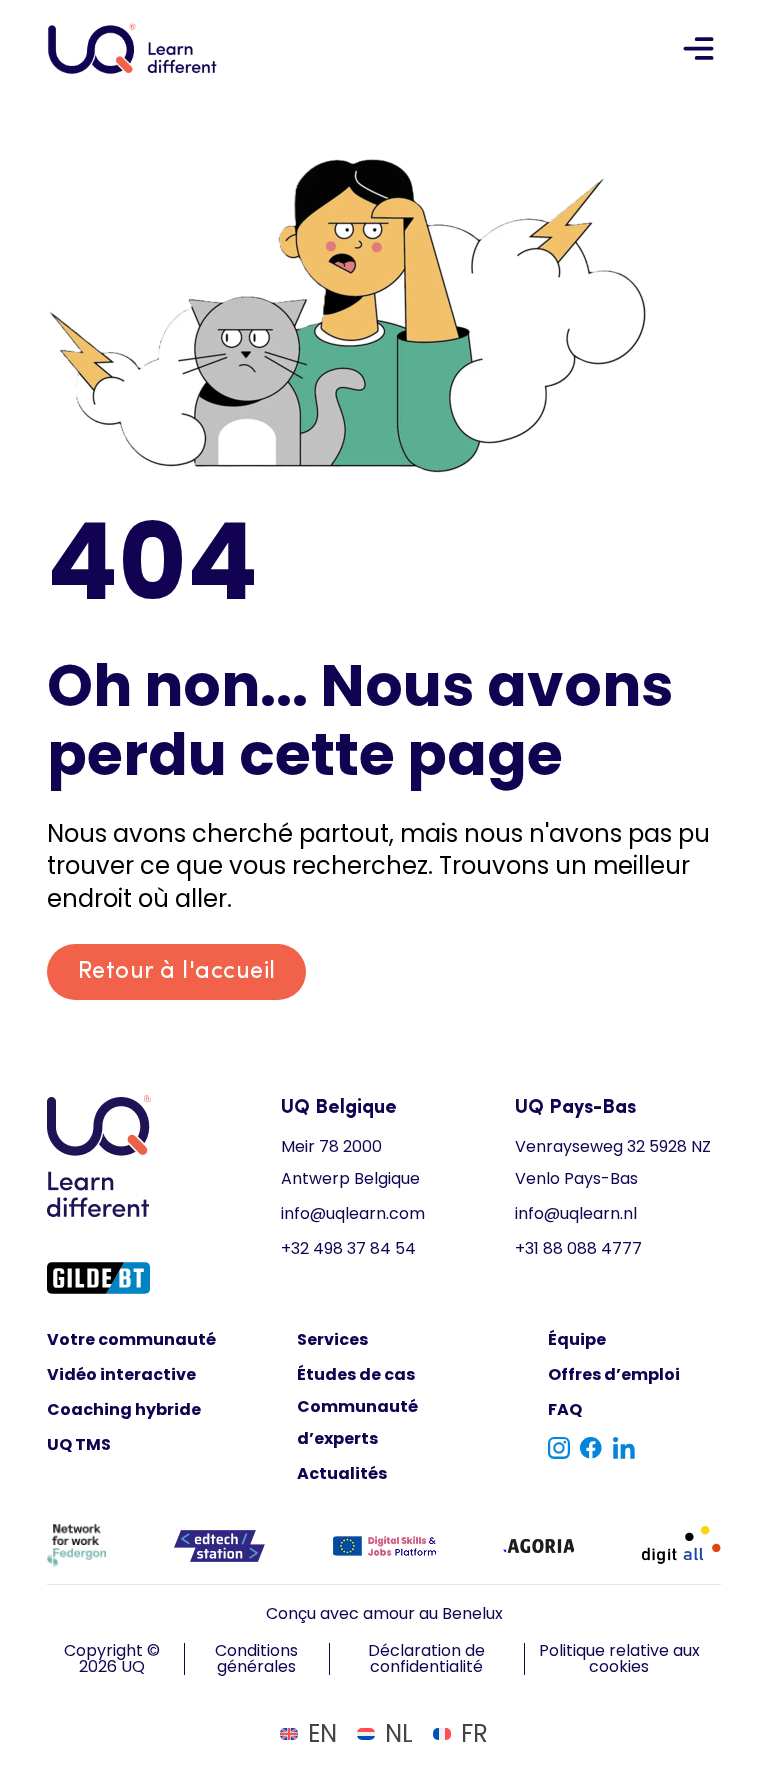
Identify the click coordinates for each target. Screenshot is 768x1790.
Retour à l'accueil (177, 972)
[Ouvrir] (698, 48)
